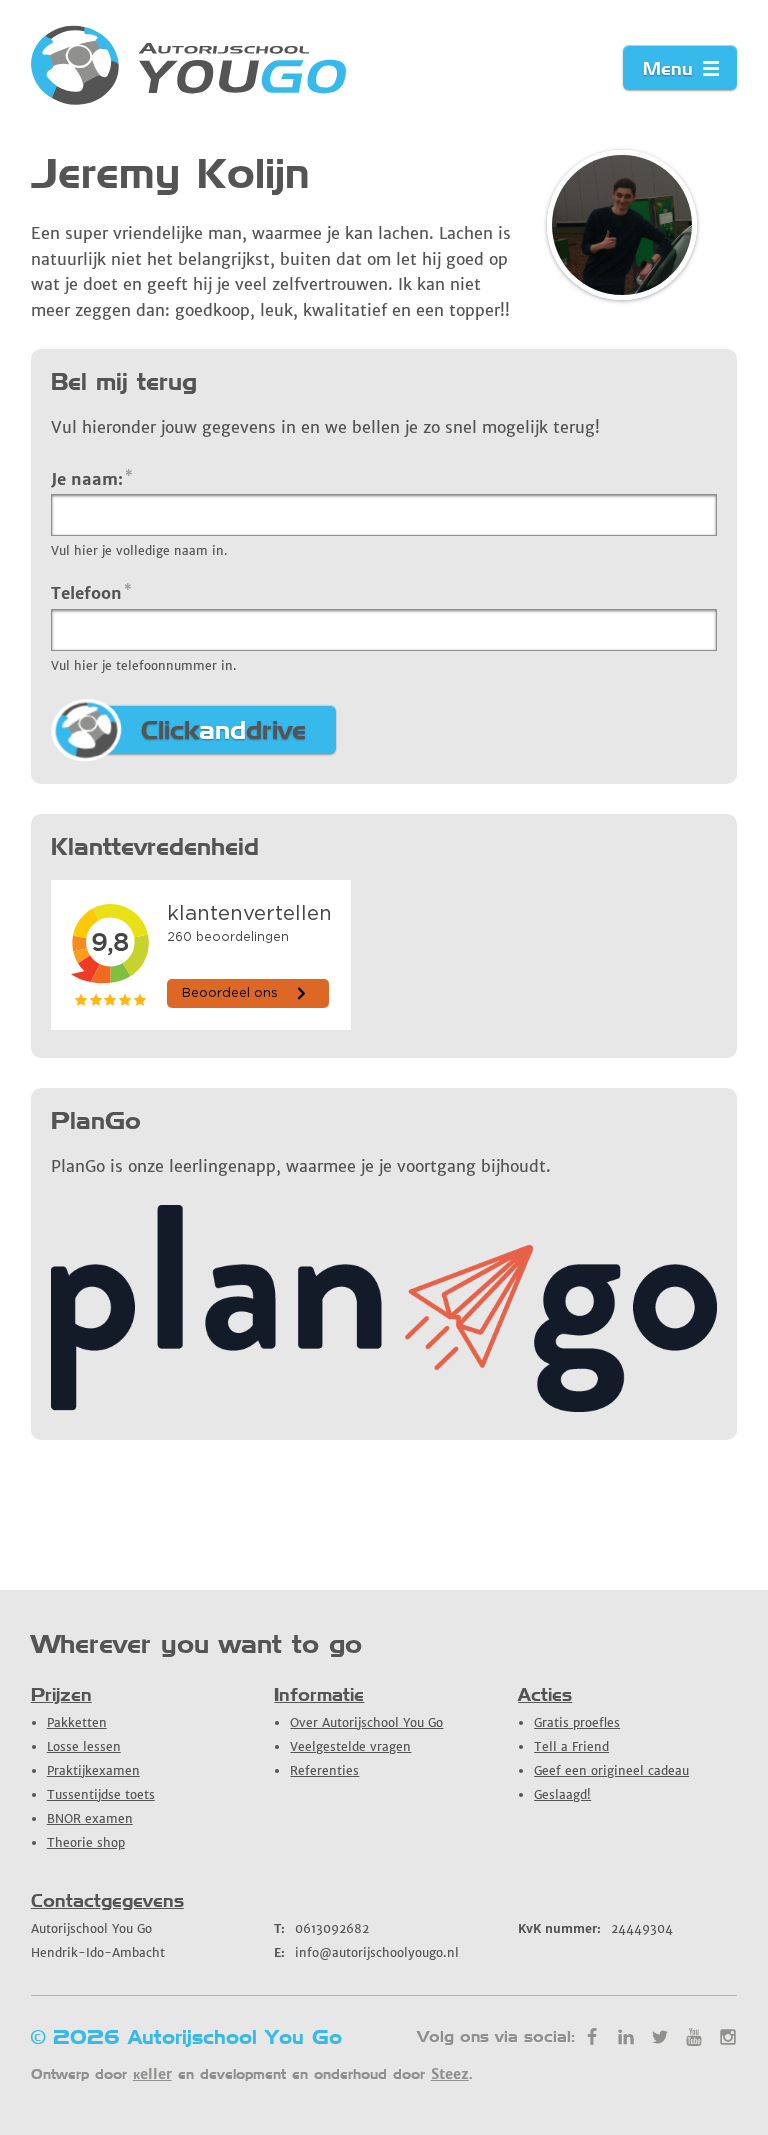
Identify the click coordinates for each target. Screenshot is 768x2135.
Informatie (319, 1694)
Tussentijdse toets (101, 1794)
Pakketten (77, 1722)
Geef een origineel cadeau (611, 1770)
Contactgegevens (107, 1900)
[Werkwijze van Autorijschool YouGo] (384, 1406)
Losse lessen (84, 1746)
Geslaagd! (562, 1794)
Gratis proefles (577, 1722)
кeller (152, 2074)
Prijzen (61, 1694)
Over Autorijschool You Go (366, 1722)
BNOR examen (90, 1818)
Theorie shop (86, 1842)
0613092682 (321, 1928)
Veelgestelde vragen (350, 1746)
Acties (545, 1694)
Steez (450, 2074)
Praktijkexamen (93, 1770)
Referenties (324, 1770)
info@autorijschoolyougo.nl (366, 1952)
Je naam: (92, 478)
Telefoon (92, 592)
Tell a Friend (571, 1746)
